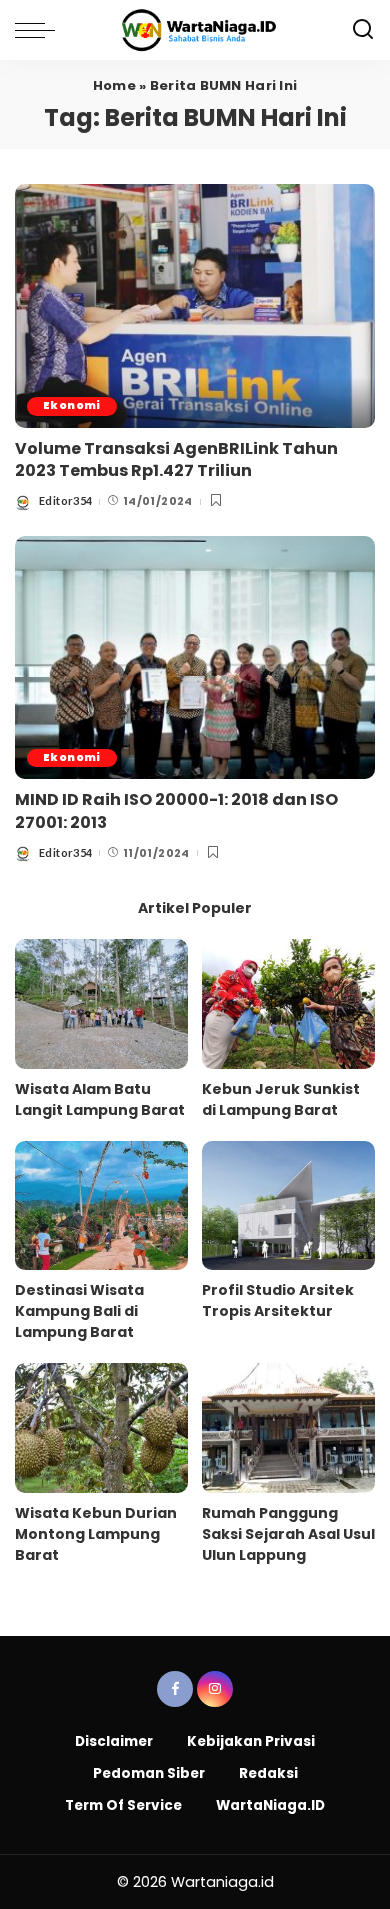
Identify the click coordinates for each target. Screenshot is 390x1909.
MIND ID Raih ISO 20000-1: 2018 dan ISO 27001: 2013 (176, 810)
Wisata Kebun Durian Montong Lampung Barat (96, 1534)
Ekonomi (72, 405)
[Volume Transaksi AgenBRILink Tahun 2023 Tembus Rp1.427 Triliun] (195, 305)
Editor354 (65, 500)
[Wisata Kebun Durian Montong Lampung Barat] (101, 1428)
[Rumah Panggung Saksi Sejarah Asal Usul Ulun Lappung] (288, 1428)
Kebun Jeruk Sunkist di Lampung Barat (281, 1099)
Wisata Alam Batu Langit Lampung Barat (100, 1099)
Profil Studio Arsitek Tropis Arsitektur (278, 1300)
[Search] (363, 30)
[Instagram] (215, 1689)
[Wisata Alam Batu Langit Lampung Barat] (101, 1004)
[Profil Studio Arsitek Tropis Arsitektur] (288, 1206)
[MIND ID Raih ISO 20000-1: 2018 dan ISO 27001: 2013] (195, 657)
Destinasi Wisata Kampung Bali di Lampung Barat (79, 1311)
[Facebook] (175, 1689)
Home (114, 85)
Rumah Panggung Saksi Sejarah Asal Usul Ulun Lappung (288, 1534)
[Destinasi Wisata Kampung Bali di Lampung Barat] (101, 1206)
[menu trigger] (40, 30)
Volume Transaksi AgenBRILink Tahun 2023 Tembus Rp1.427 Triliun (176, 459)
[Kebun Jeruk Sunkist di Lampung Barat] (288, 1004)
